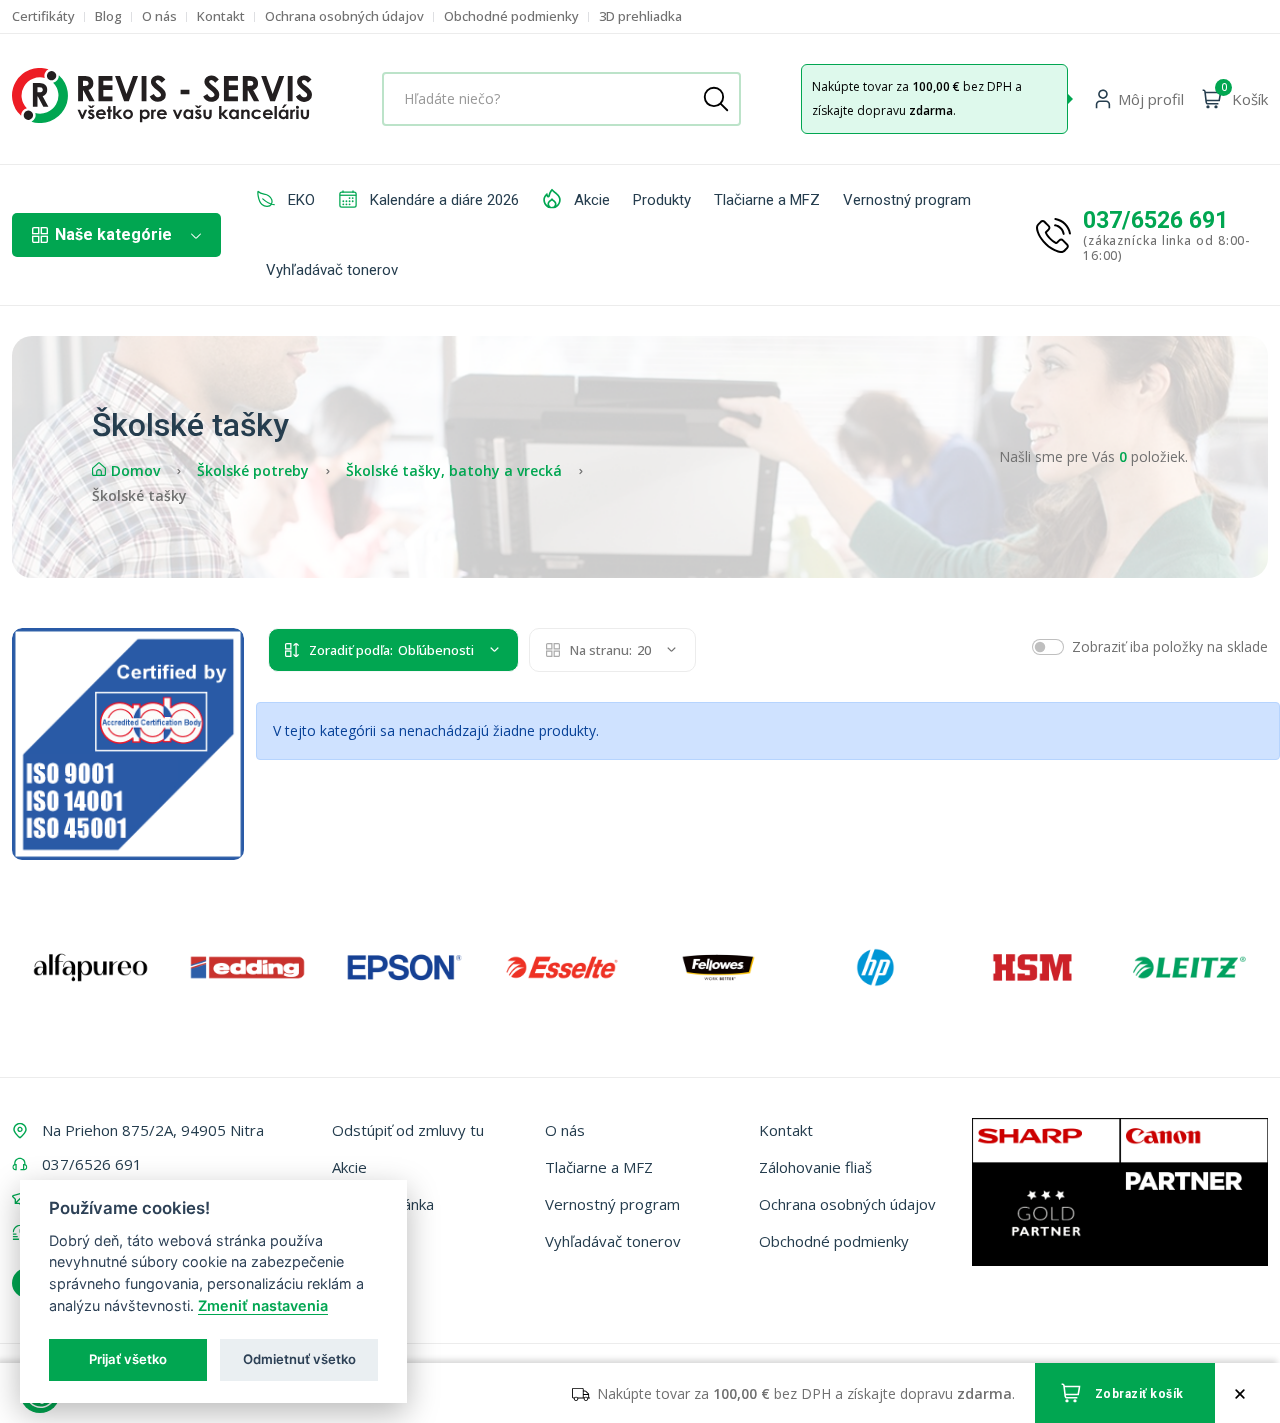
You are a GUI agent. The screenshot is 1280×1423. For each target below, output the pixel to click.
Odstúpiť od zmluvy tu (408, 1130)
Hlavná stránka (383, 1204)
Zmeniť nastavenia (263, 1305)
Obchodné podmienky (511, 16)
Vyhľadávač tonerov (332, 270)
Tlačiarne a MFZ (767, 200)
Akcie (590, 200)
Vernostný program (907, 200)
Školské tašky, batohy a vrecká (454, 470)
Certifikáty (43, 16)
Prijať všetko (128, 1359)
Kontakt (221, 16)
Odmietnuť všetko (299, 1359)
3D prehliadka (640, 16)
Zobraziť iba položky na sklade (1170, 646)
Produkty (662, 200)
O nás (159, 16)
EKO (299, 200)
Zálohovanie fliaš (815, 1167)
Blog (108, 16)
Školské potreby (253, 470)
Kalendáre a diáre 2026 (442, 200)
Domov (135, 470)
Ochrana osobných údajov (344, 16)
